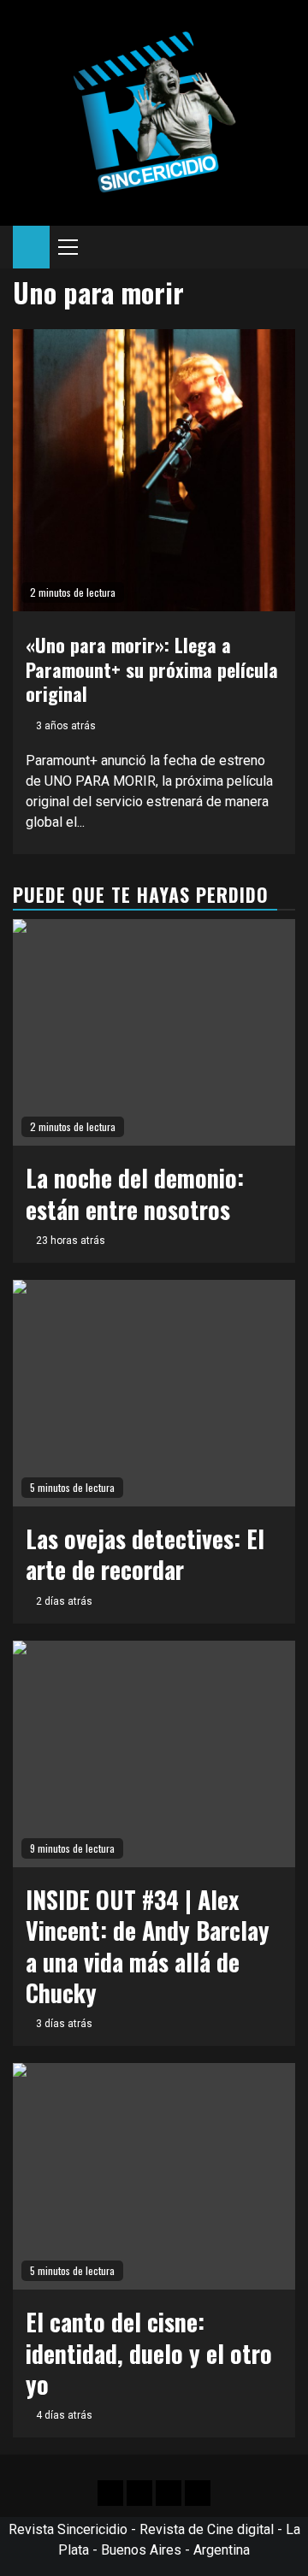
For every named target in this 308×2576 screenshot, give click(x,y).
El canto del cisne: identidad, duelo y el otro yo (149, 2353)
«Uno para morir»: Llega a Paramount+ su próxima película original (152, 669)
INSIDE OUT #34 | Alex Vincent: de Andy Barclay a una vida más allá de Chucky (148, 1946)
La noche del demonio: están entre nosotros (135, 1193)
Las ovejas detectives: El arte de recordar (145, 1554)
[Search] (283, 247)
